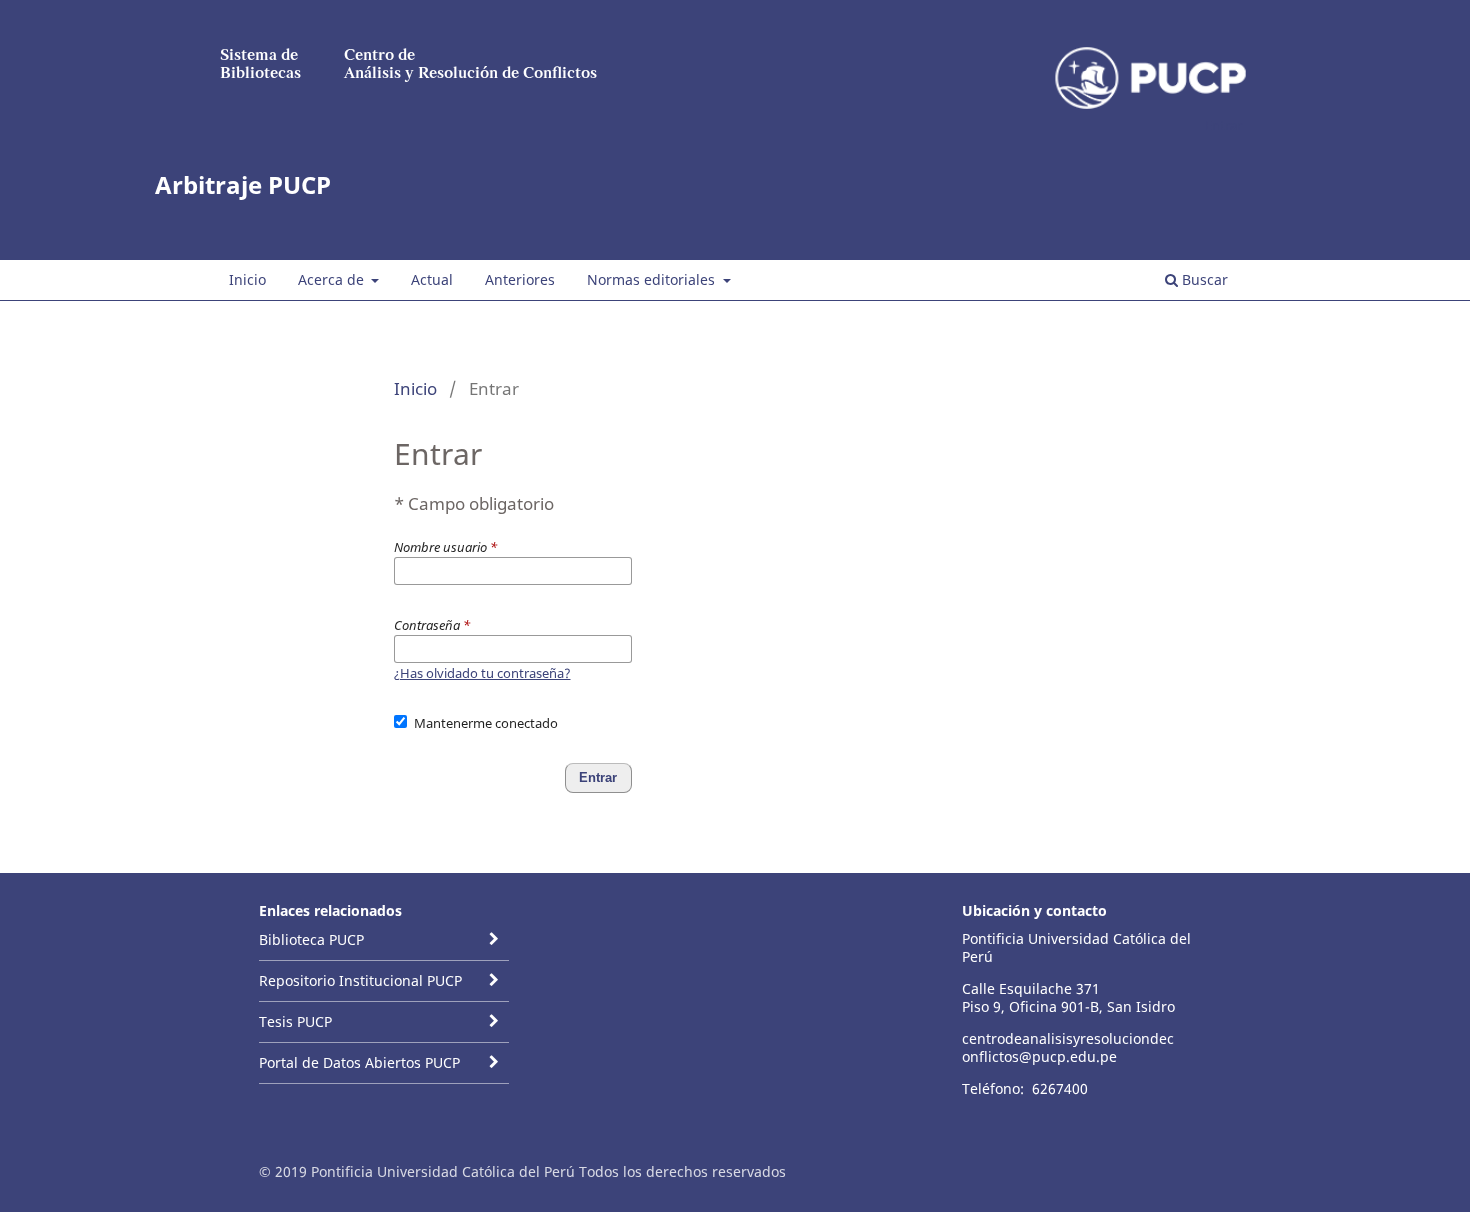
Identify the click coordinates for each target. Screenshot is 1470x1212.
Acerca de (333, 279)
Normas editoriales (653, 279)
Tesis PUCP (295, 1021)
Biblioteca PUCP (311, 939)
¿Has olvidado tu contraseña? (482, 673)
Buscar (1203, 279)
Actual (432, 279)
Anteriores (520, 279)
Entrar (1223, 125)
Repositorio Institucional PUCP (360, 980)
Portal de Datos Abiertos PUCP (359, 1062)
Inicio (247, 279)
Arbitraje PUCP (243, 184)
